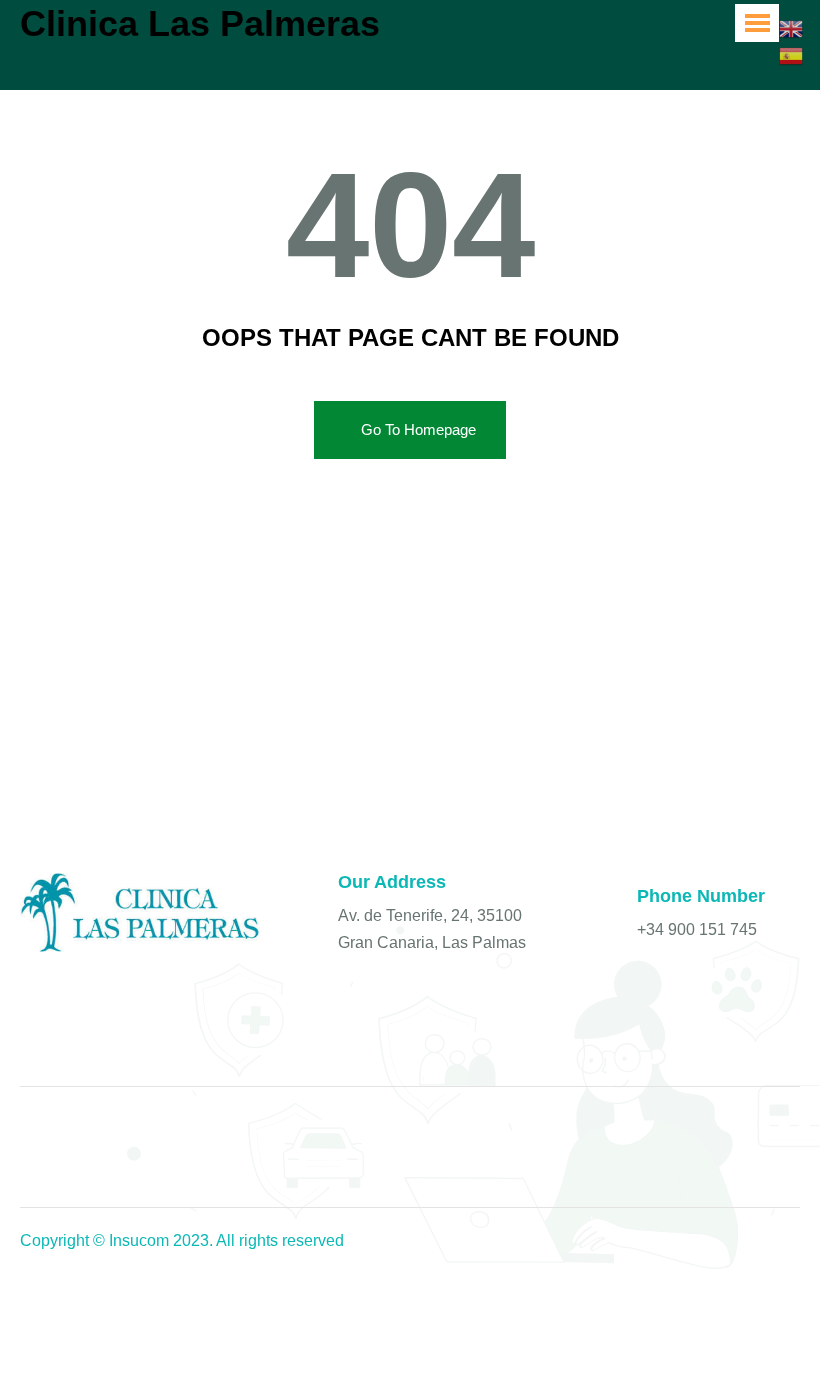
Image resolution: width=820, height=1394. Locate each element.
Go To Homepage (418, 429)
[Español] (792, 54)
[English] (792, 28)
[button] (757, 23)
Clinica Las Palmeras (200, 23)
